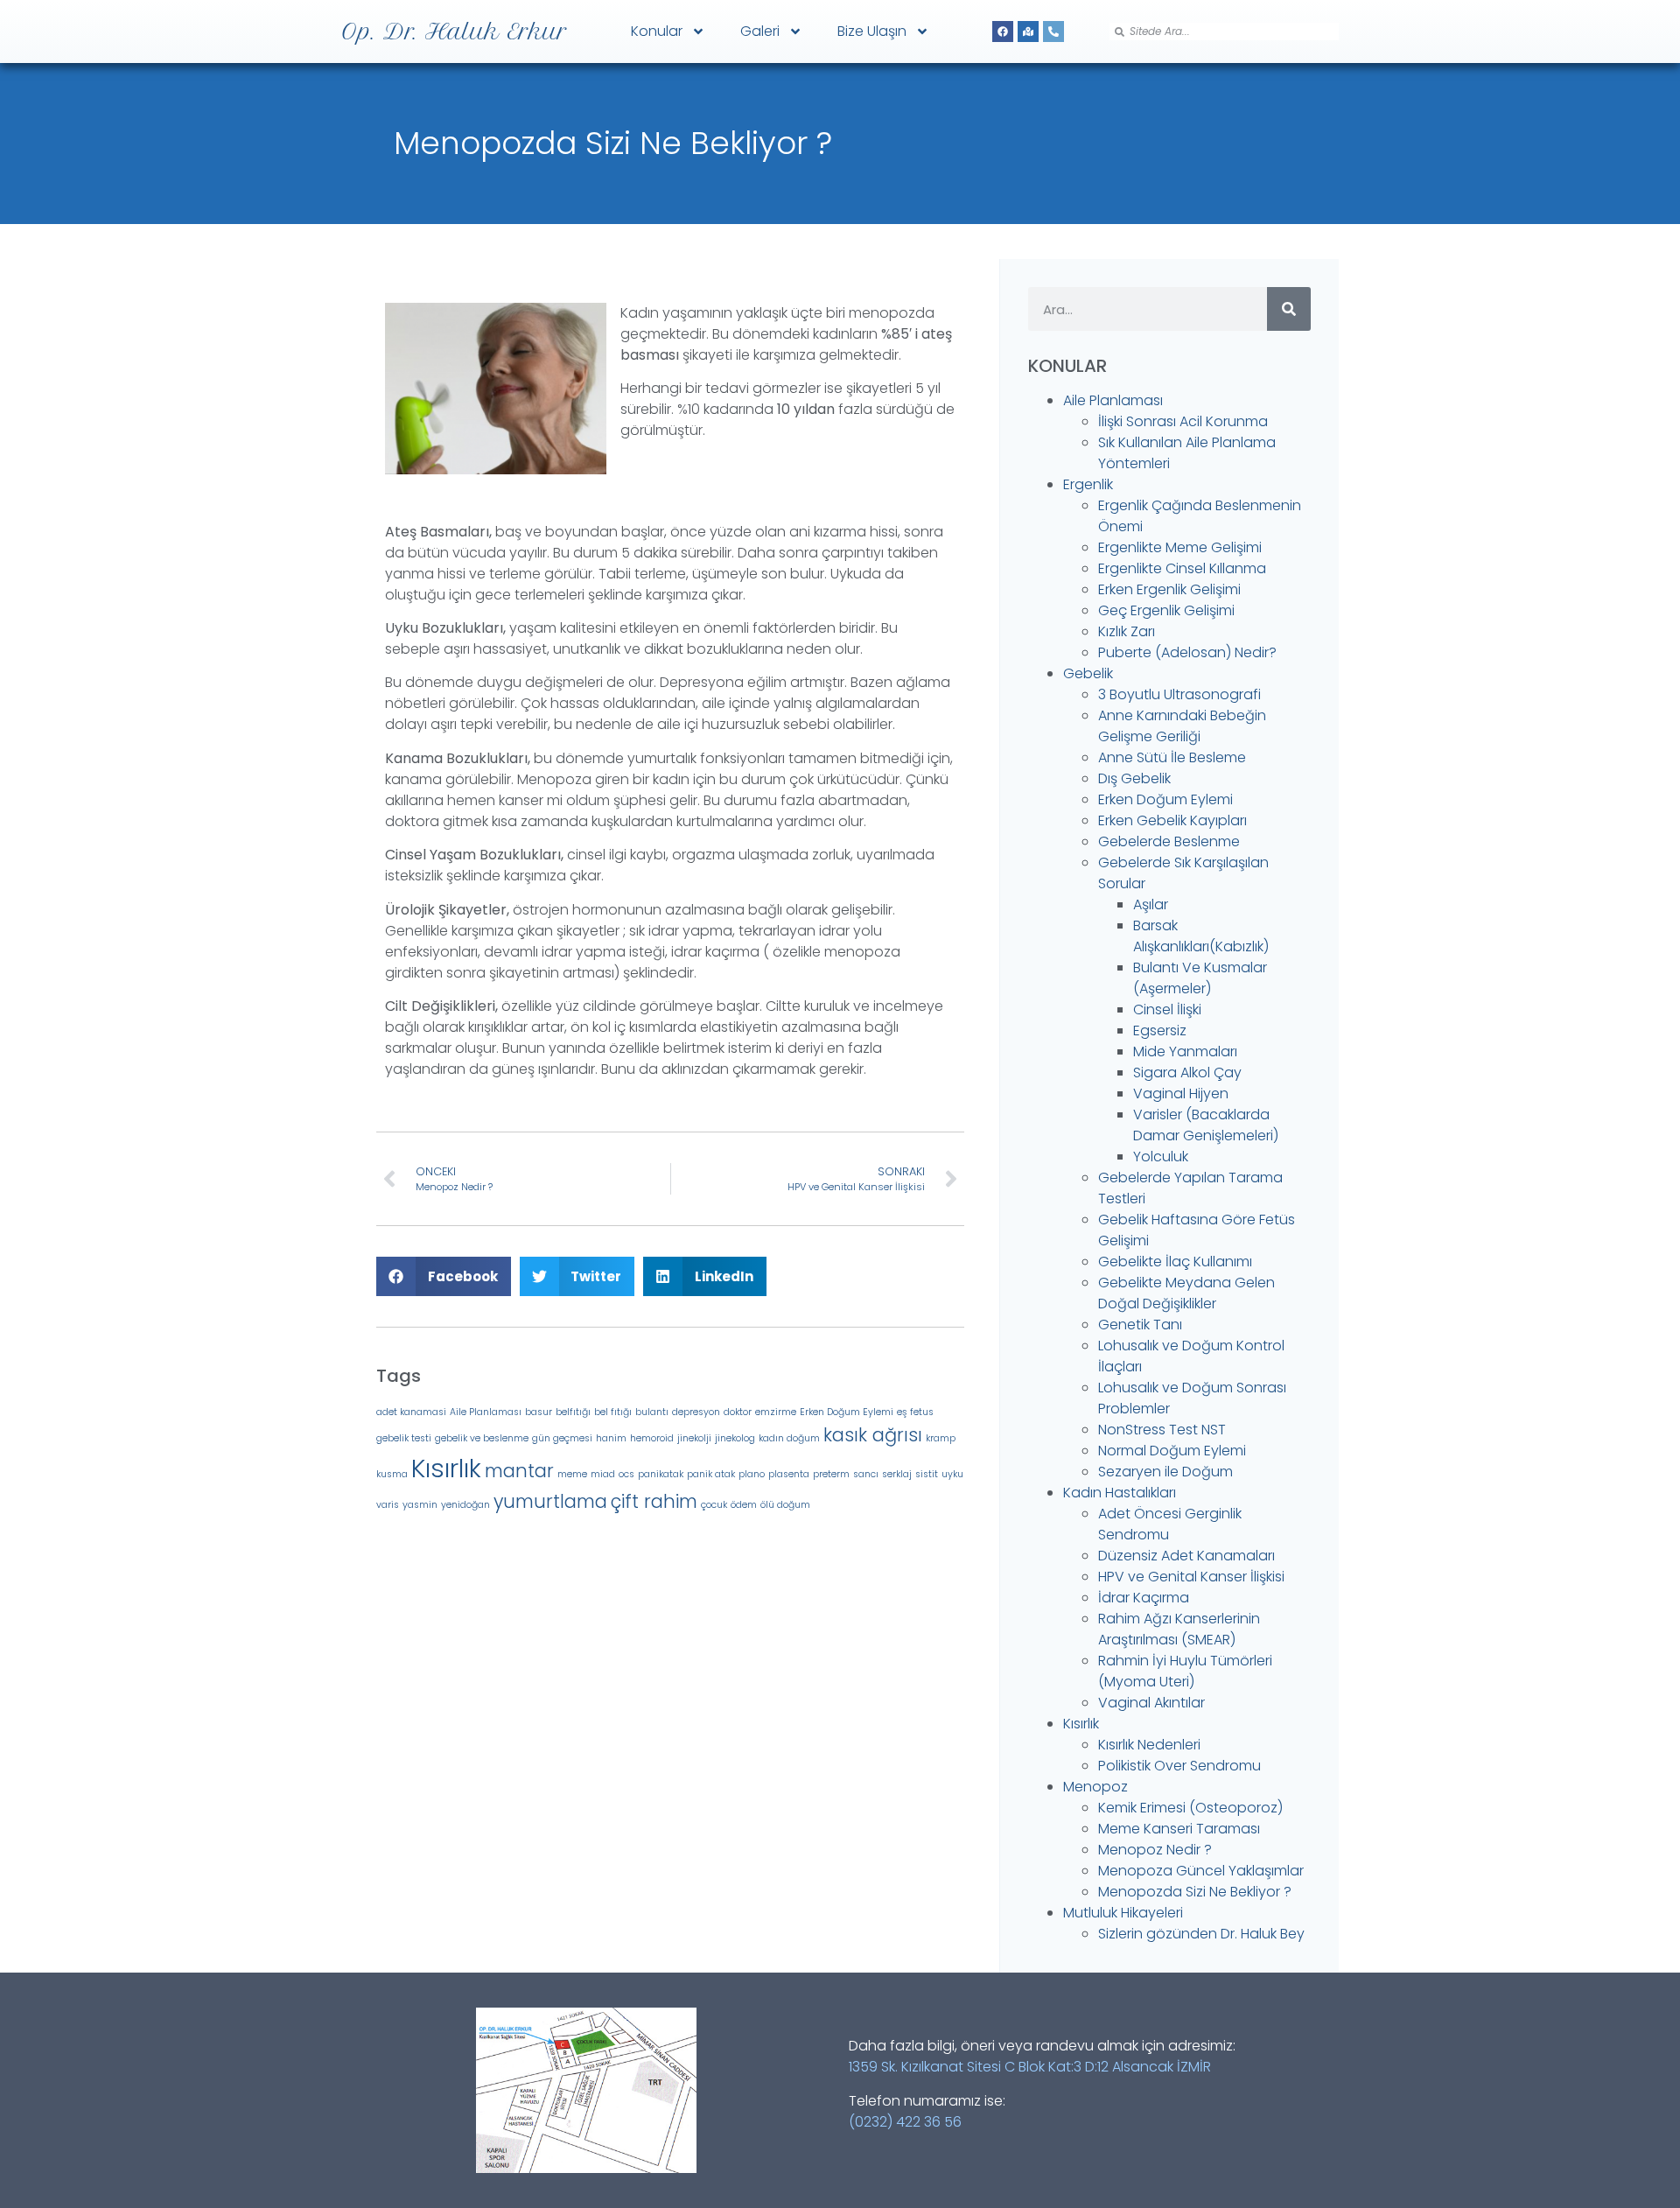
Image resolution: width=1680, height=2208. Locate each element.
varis (388, 1505)
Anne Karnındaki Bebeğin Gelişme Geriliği (1182, 726)
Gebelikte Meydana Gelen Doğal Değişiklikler (1186, 1293)
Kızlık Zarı (1127, 631)
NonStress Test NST (1162, 1430)
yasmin (420, 1505)
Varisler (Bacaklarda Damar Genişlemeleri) (1206, 1125)
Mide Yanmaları (1185, 1051)
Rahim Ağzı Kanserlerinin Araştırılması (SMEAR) (1179, 1629)
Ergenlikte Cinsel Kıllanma (1182, 568)
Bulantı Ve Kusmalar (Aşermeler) (1200, 978)
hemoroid (652, 1438)
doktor (738, 1412)
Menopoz (1095, 1787)
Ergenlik (1088, 484)
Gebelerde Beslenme (1169, 841)
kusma (392, 1474)
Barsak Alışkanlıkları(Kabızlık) (1201, 936)
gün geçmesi (562, 1438)
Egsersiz (1160, 1030)
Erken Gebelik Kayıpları (1172, 820)
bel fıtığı (613, 1412)
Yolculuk (1161, 1157)
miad (603, 1474)
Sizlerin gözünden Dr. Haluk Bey (1201, 1934)
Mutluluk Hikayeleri (1123, 1913)
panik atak (711, 1474)
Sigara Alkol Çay (1187, 1072)
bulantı (652, 1412)
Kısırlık (446, 1468)
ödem (744, 1505)
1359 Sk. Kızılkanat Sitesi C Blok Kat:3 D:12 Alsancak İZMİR (1030, 2067)
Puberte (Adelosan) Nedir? (1187, 652)
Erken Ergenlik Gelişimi (1169, 589)
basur (539, 1412)
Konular (657, 31)
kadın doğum (789, 1438)
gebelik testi (404, 1438)
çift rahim (654, 1501)
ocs (626, 1474)
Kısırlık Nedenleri (1149, 1745)
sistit (927, 1474)
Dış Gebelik (1134, 778)
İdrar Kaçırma (1144, 1598)
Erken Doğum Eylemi (847, 1412)
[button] (444, 1276)
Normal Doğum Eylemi (1172, 1451)
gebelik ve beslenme (482, 1438)
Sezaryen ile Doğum (1165, 1472)
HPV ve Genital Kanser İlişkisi (1191, 1577)
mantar (519, 1471)
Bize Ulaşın (872, 31)
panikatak (661, 1474)
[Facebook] (1003, 32)
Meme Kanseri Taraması (1179, 1829)
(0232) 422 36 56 (905, 2122)
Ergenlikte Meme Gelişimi (1180, 547)
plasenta (789, 1474)
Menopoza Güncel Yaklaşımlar (1201, 1871)
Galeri (760, 31)
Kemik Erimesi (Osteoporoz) (1190, 1808)
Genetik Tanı (1140, 1325)
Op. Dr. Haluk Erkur (455, 32)
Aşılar (1151, 904)
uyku (952, 1474)
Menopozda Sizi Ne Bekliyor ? (1195, 1892)
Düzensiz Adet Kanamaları (1186, 1556)
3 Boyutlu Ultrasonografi (1179, 694)
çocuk (714, 1505)
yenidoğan (465, 1505)
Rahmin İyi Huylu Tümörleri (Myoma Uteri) (1185, 1671)
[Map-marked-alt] (1028, 32)
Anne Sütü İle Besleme (1172, 757)
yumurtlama (550, 1501)
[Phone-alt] (1053, 32)
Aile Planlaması (486, 1412)
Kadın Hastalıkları (1120, 1493)
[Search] (1289, 309)
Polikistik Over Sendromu (1179, 1766)
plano (752, 1474)
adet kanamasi (411, 1412)
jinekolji (694, 1438)
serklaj (897, 1474)
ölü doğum (785, 1505)
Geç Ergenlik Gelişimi (1166, 610)
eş (902, 1412)
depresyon (696, 1412)
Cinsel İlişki (1167, 1009)
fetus (922, 1412)
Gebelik (1088, 673)
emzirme (776, 1412)
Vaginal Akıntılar (1151, 1703)
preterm (831, 1474)
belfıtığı (573, 1412)
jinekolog (735, 1438)
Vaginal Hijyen (1181, 1093)
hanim (611, 1438)
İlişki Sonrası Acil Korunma (1183, 421)
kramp (941, 1438)
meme (572, 1474)
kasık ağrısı (873, 1435)
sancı (866, 1474)
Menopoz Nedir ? (1155, 1850)
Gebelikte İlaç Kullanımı (1175, 1262)
